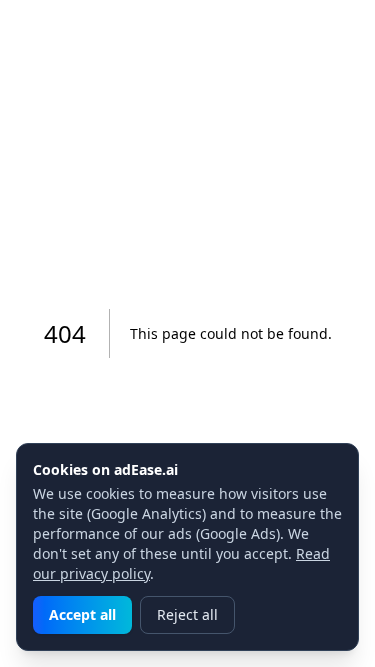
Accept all (82, 614)
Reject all (187, 614)
